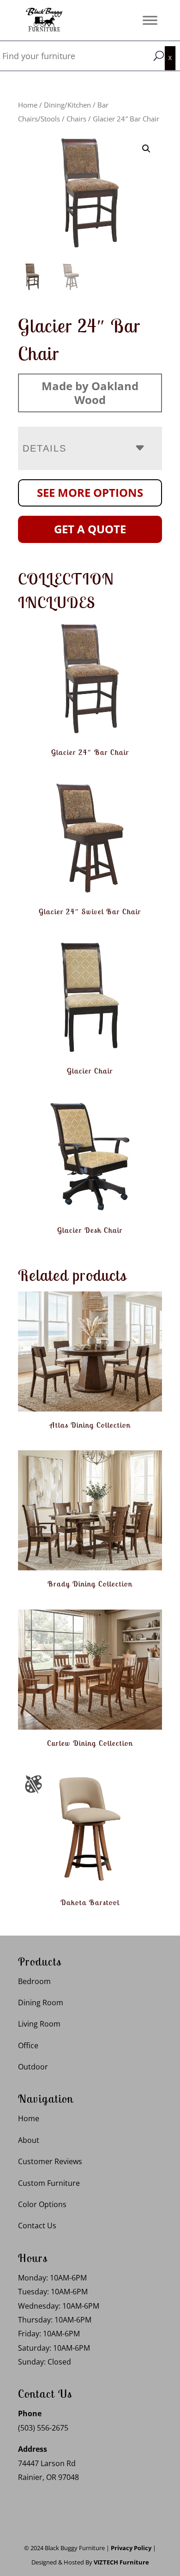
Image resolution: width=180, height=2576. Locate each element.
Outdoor (33, 2067)
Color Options (42, 2204)
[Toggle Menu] (150, 20)
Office (28, 2045)
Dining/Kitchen (67, 105)
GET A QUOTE (90, 529)
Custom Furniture (49, 2183)
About (29, 2140)
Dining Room (41, 2003)
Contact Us (37, 2226)
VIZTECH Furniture (121, 2562)
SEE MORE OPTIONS (90, 492)
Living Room (39, 2024)
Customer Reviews (50, 2161)
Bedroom (34, 1981)
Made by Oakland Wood (90, 393)
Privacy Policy (131, 2548)
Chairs (76, 119)
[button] (146, 149)
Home (28, 105)
